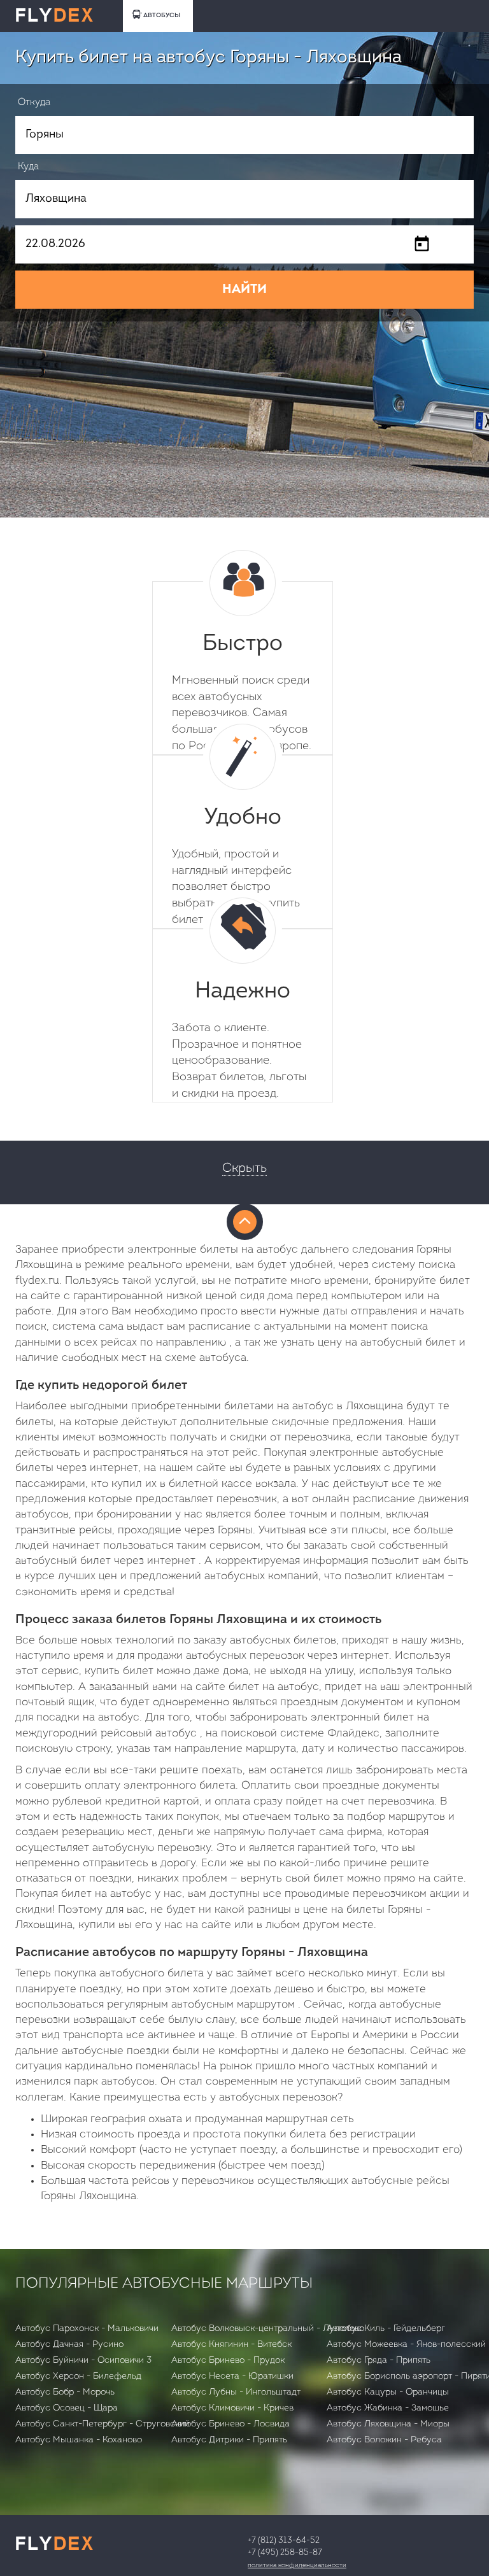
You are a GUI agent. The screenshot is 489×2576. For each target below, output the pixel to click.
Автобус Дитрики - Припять (229, 2440)
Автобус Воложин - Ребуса (384, 2440)
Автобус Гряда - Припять (379, 2361)
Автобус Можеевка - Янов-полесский (406, 2345)
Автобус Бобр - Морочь (65, 2392)
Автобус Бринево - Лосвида (230, 2424)
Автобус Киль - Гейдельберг (386, 2329)
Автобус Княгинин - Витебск (231, 2345)
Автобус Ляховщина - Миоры (388, 2424)
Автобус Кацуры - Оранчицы (388, 2392)
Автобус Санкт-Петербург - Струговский (103, 2424)
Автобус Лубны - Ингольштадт (236, 2392)
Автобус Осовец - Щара (67, 2408)
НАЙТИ (244, 290)
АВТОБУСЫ (162, 16)
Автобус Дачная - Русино (69, 2345)
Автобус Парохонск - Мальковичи (87, 2329)
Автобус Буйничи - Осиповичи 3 (83, 2361)
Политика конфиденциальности (297, 2565)
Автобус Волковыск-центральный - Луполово (268, 2329)
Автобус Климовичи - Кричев (232, 2408)
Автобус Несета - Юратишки (232, 2376)
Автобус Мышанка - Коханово (79, 2440)
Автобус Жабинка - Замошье (388, 2408)
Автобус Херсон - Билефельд (78, 2376)
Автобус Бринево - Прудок (228, 2361)
